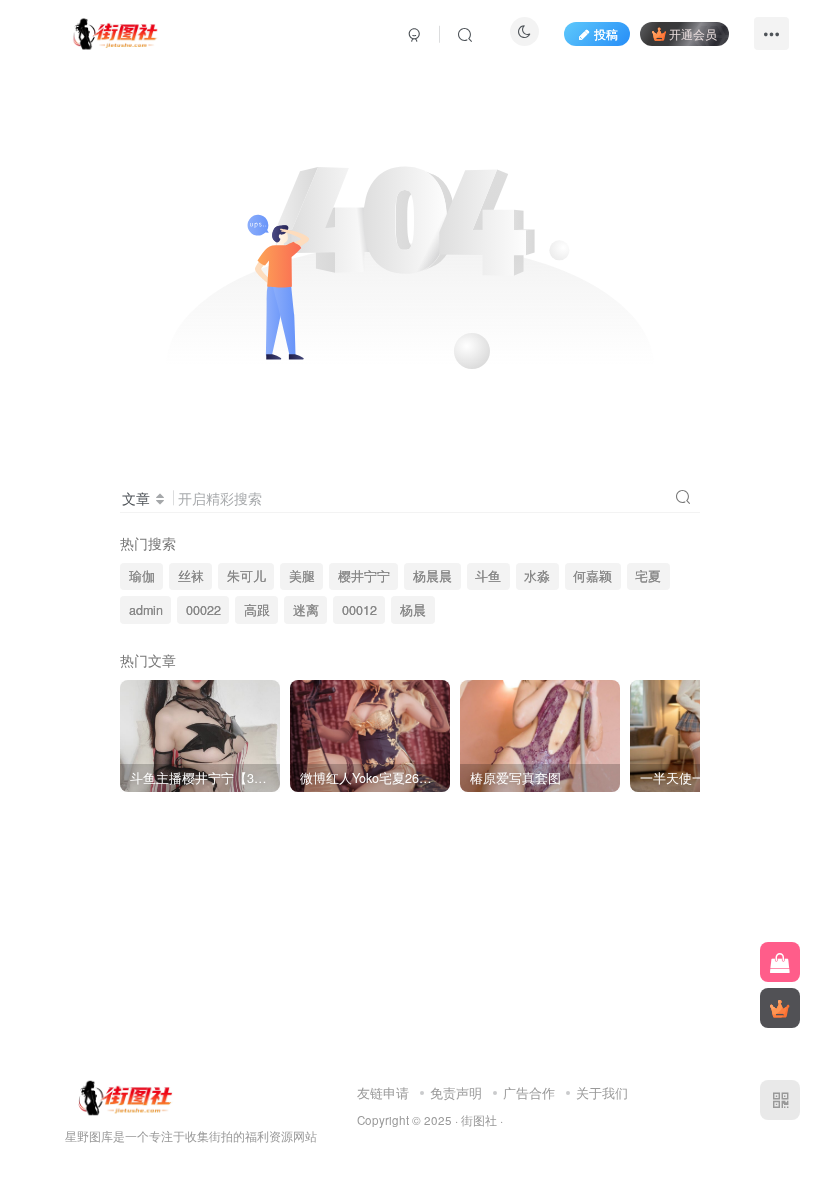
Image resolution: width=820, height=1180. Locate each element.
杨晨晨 (432, 576)
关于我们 (602, 1092)
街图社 (479, 1120)
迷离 (306, 610)
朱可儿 (246, 576)
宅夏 (648, 576)
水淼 (537, 576)
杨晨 (413, 610)
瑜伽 (142, 576)
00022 (203, 610)
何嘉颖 (592, 576)
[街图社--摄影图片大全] (115, 31)
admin (146, 610)
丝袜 (191, 576)
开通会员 (693, 33)
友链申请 (383, 1092)
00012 (359, 610)
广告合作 (529, 1092)
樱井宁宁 (364, 576)
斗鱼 (488, 576)
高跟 (257, 610)
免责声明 (456, 1092)
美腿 (302, 576)
